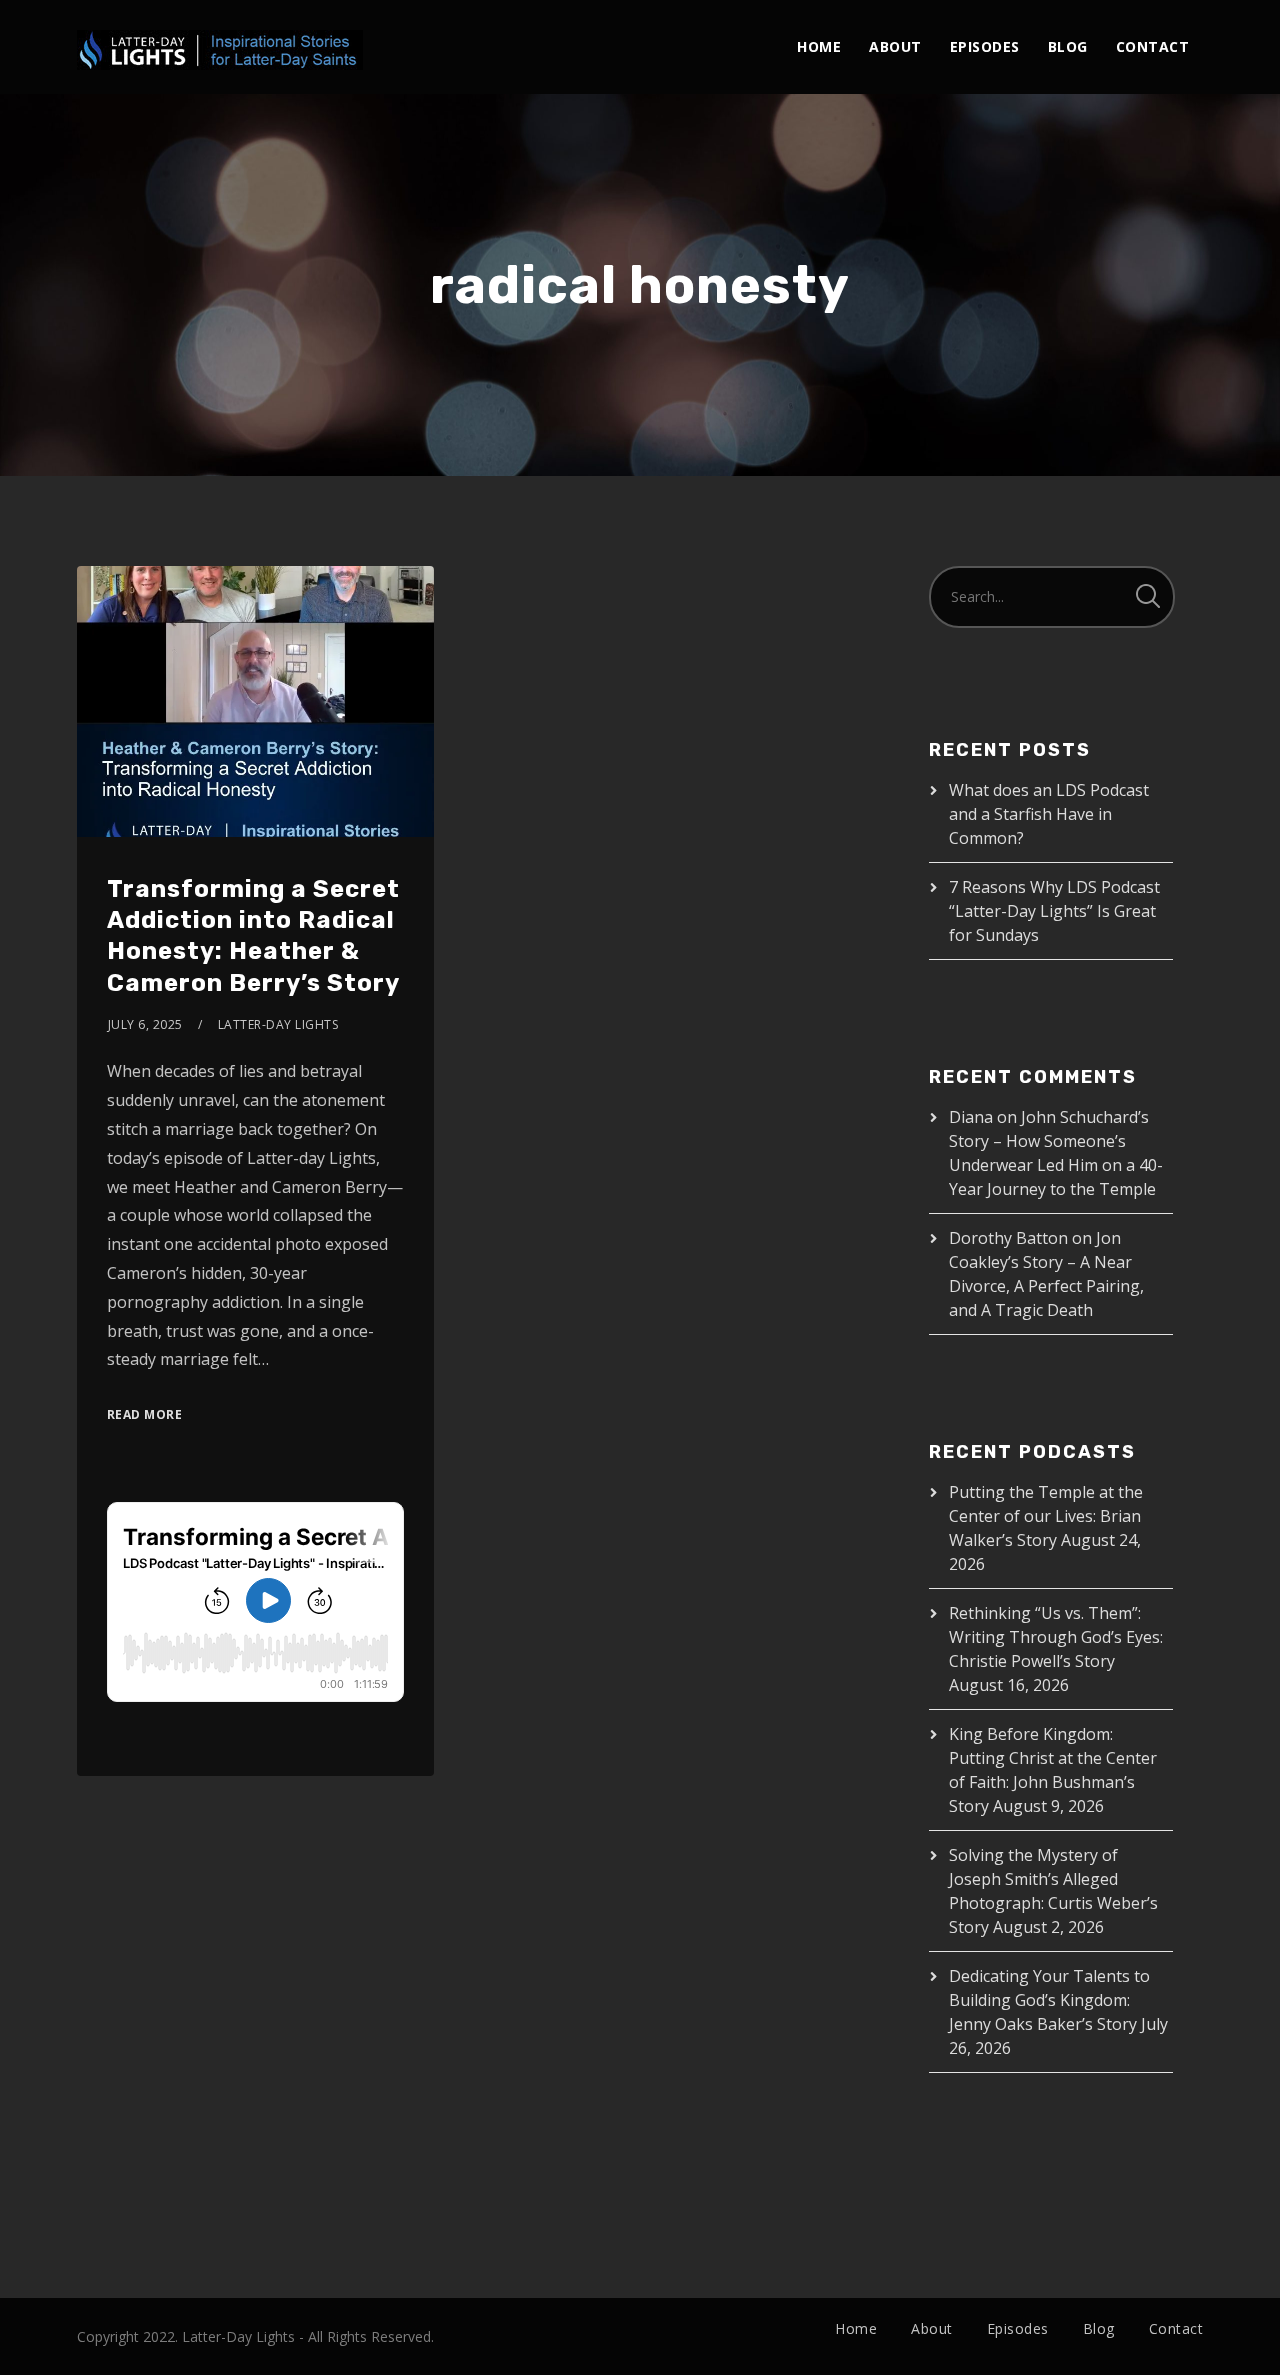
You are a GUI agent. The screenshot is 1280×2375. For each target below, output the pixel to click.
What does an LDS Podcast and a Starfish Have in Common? (1049, 814)
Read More (145, 1414)
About (895, 46)
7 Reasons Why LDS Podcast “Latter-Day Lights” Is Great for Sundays (1054, 911)
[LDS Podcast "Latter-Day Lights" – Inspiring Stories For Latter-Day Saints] (220, 35)
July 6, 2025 (145, 1024)
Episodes (985, 46)
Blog (1068, 46)
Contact (1153, 46)
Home (819, 46)
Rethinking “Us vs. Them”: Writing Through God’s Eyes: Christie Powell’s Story (1056, 1637)
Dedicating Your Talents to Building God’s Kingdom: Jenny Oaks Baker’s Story (1049, 2000)
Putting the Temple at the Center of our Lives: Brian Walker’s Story (1046, 1516)
